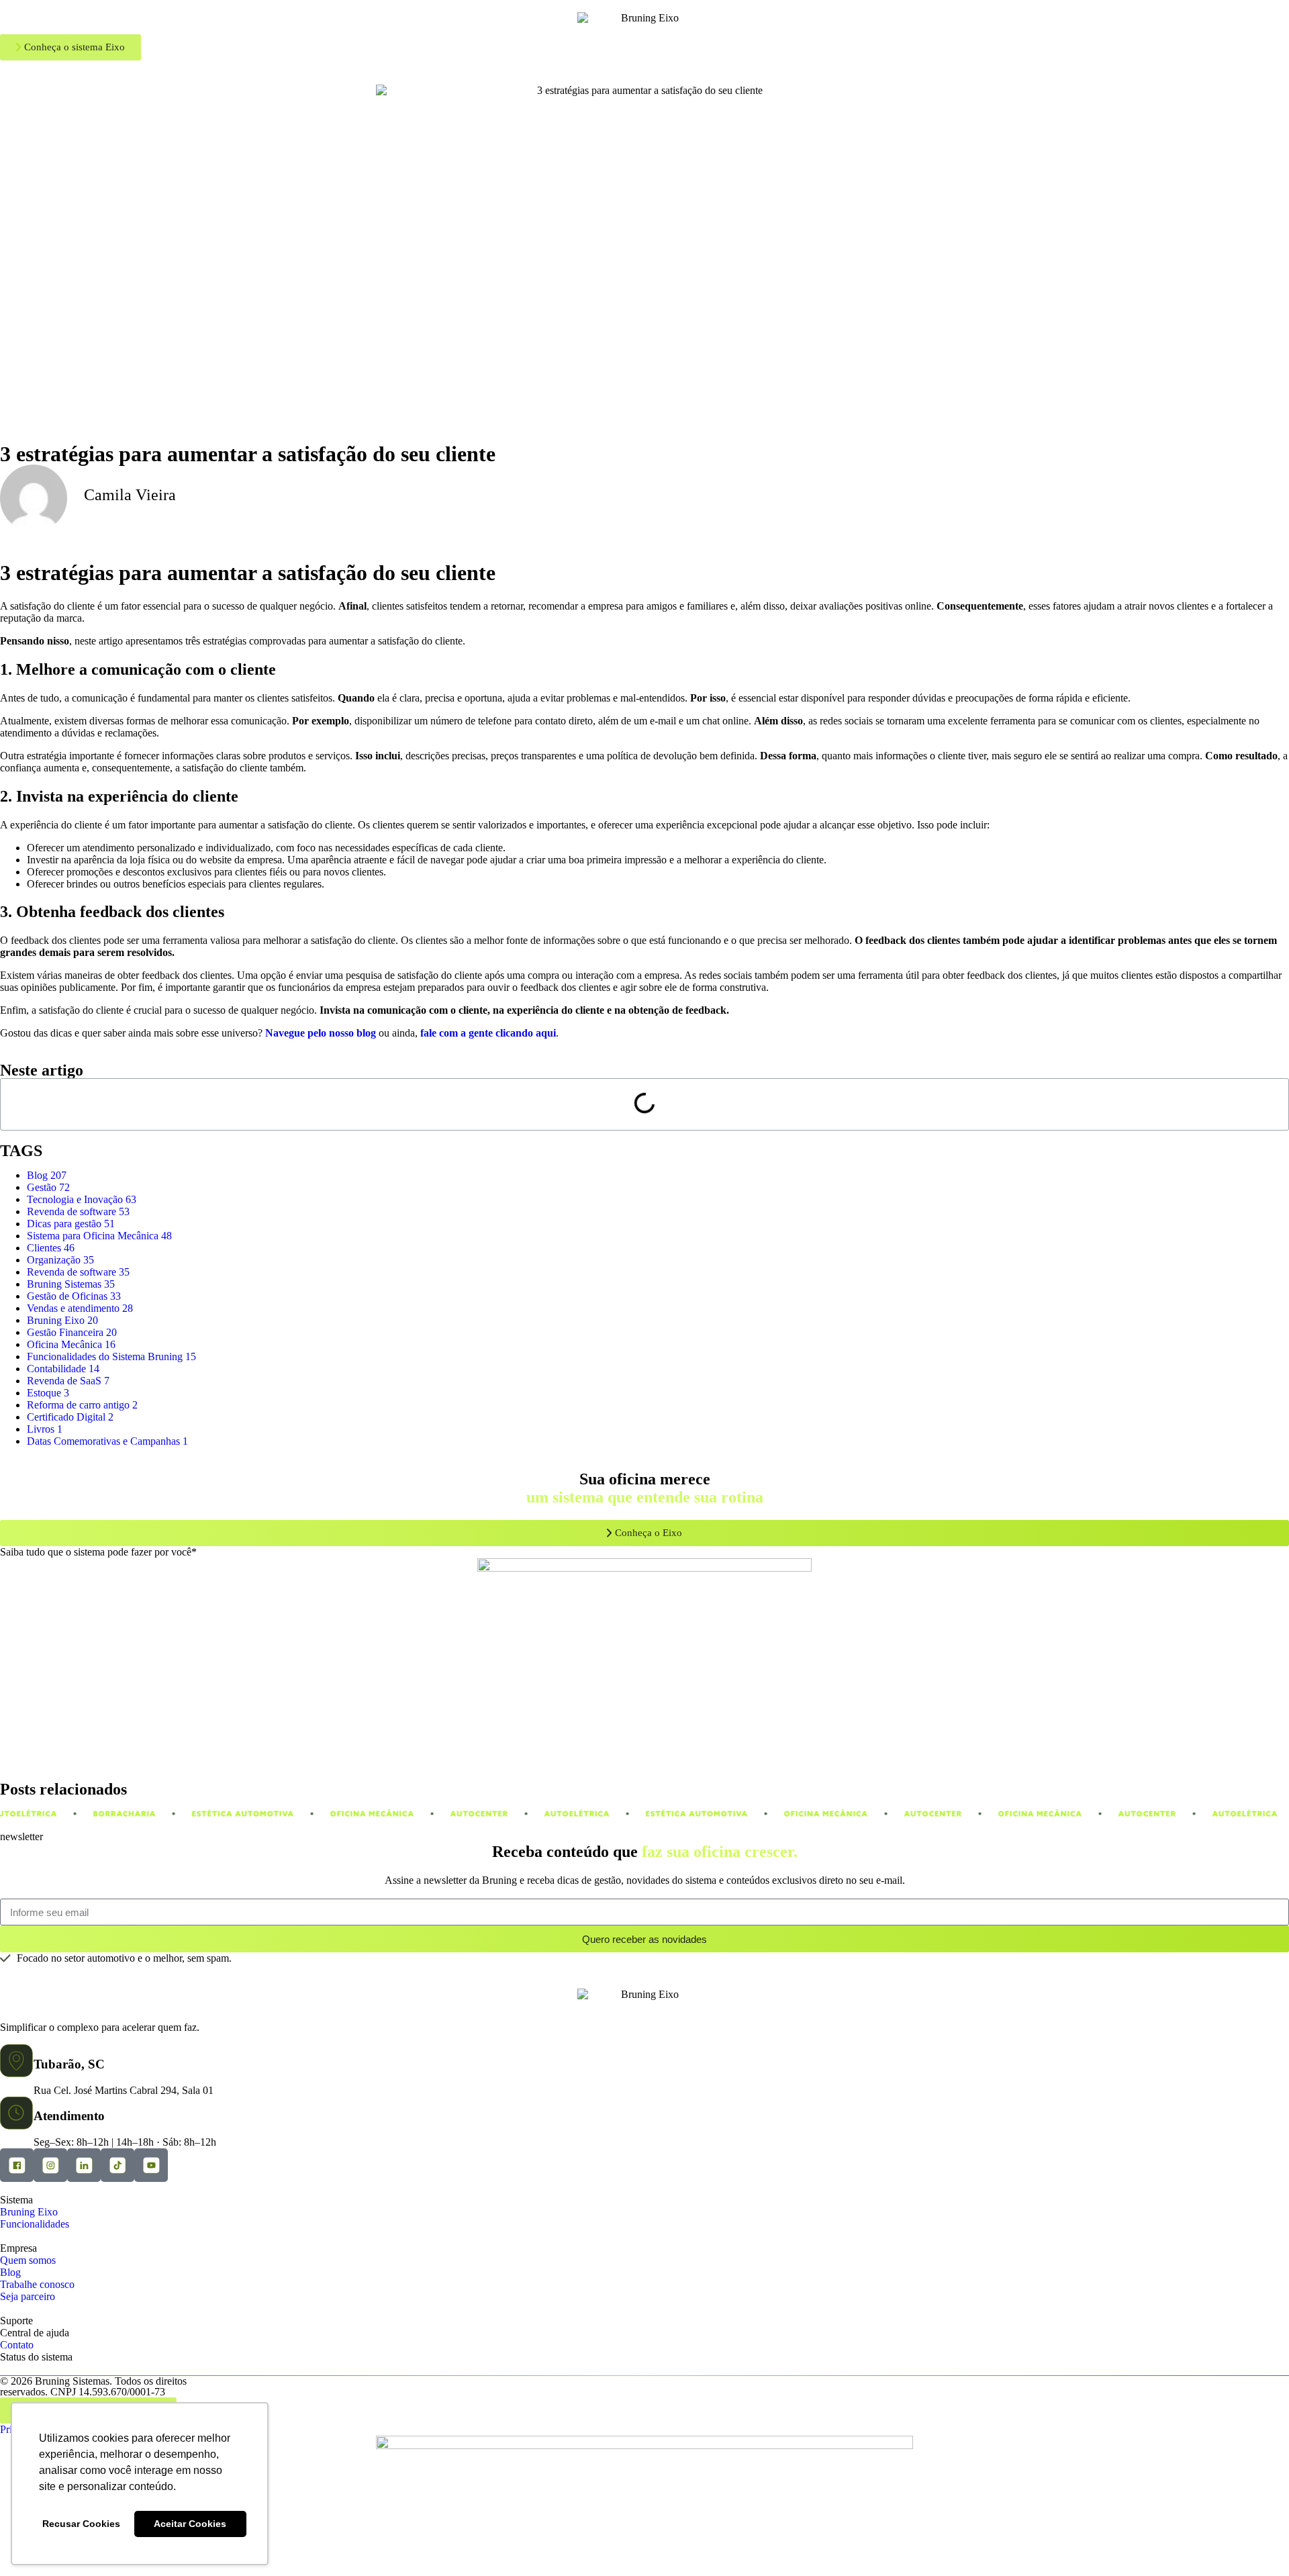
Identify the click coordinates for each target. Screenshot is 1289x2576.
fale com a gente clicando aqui (488, 1033)
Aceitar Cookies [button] (190, 2524)
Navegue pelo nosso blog (321, 1033)
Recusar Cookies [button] (81, 2524)
